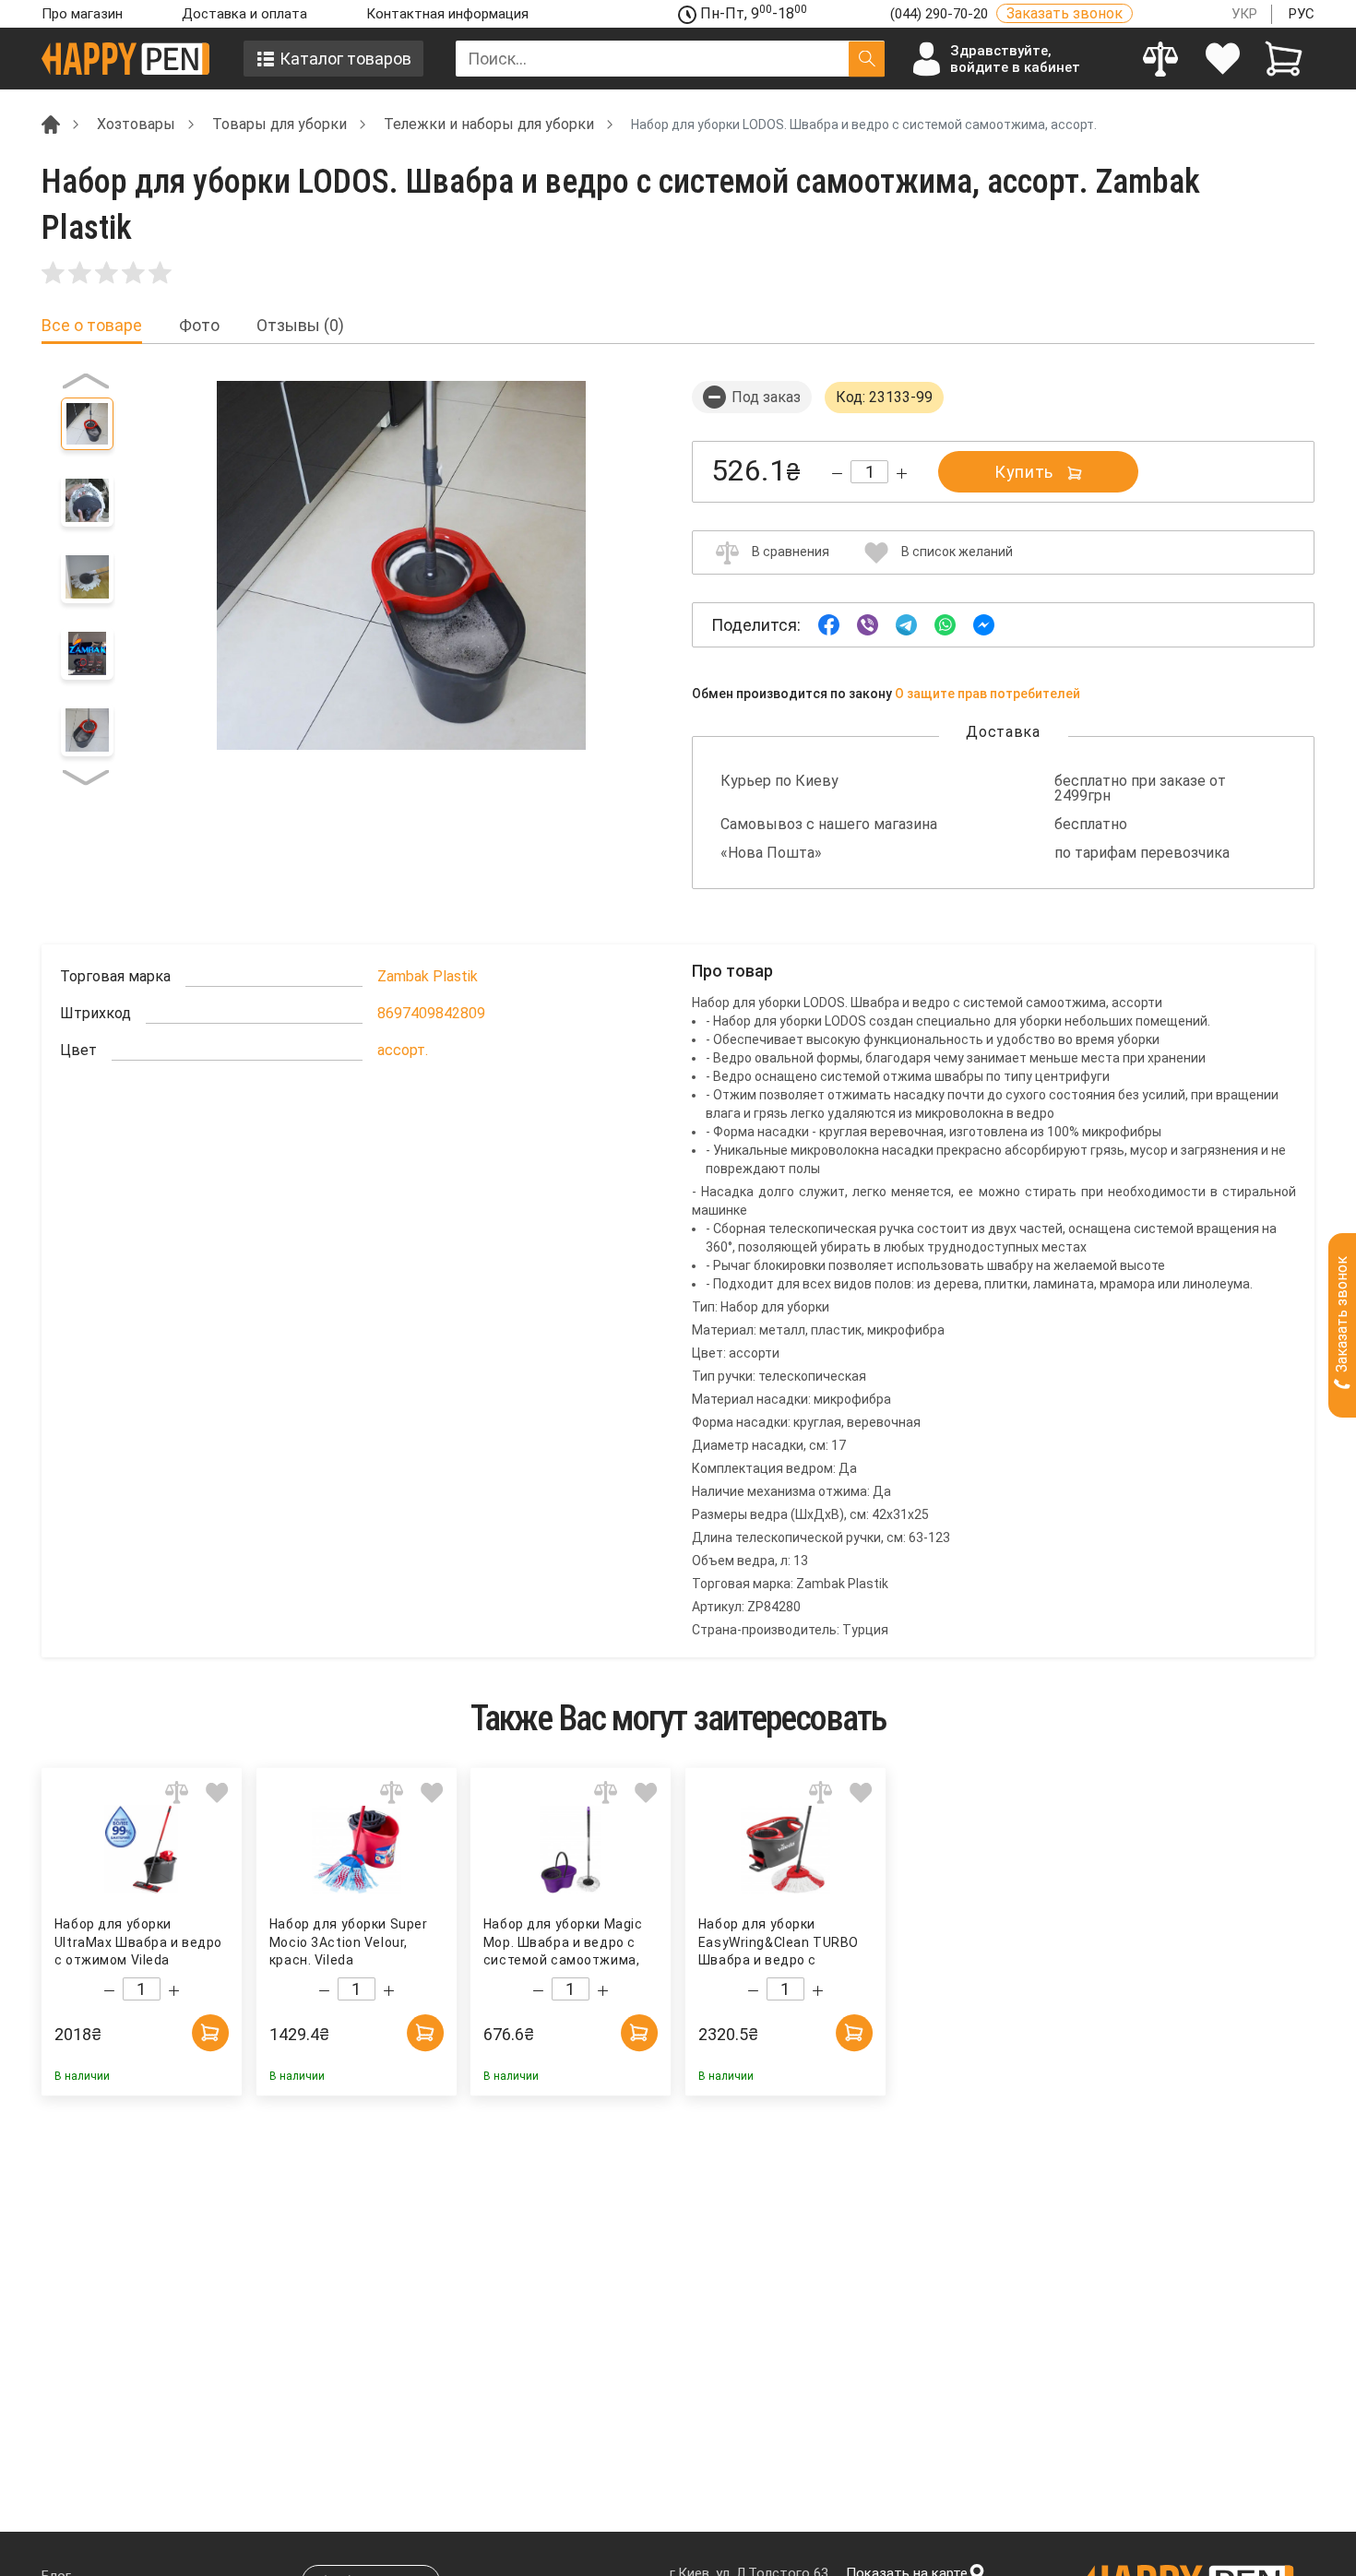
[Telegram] (906, 624)
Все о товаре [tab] (92, 326)
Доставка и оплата (244, 14)
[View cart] (1284, 59)
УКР (1244, 14)
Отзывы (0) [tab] (300, 326)
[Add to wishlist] (217, 1793)
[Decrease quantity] (837, 474)
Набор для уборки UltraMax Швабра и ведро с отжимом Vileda (138, 1942)
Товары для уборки (280, 124)
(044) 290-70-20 (941, 14)
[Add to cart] (210, 2033)
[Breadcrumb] (51, 123)
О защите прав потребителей (987, 694)
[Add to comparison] (177, 1793)
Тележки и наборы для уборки (489, 124)
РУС (1302, 14)
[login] (1223, 59)
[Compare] (1161, 59)
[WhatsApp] (945, 624)
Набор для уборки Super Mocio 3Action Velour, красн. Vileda (348, 1942)
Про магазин (82, 14)
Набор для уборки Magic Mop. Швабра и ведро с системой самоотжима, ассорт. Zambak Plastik (563, 1943)
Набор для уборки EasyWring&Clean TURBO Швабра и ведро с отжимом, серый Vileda (779, 1943)
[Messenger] (984, 624)
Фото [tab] (199, 326)
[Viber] (868, 624)
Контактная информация (447, 14)
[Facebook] (829, 624)
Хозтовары (136, 124)
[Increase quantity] (902, 474)
